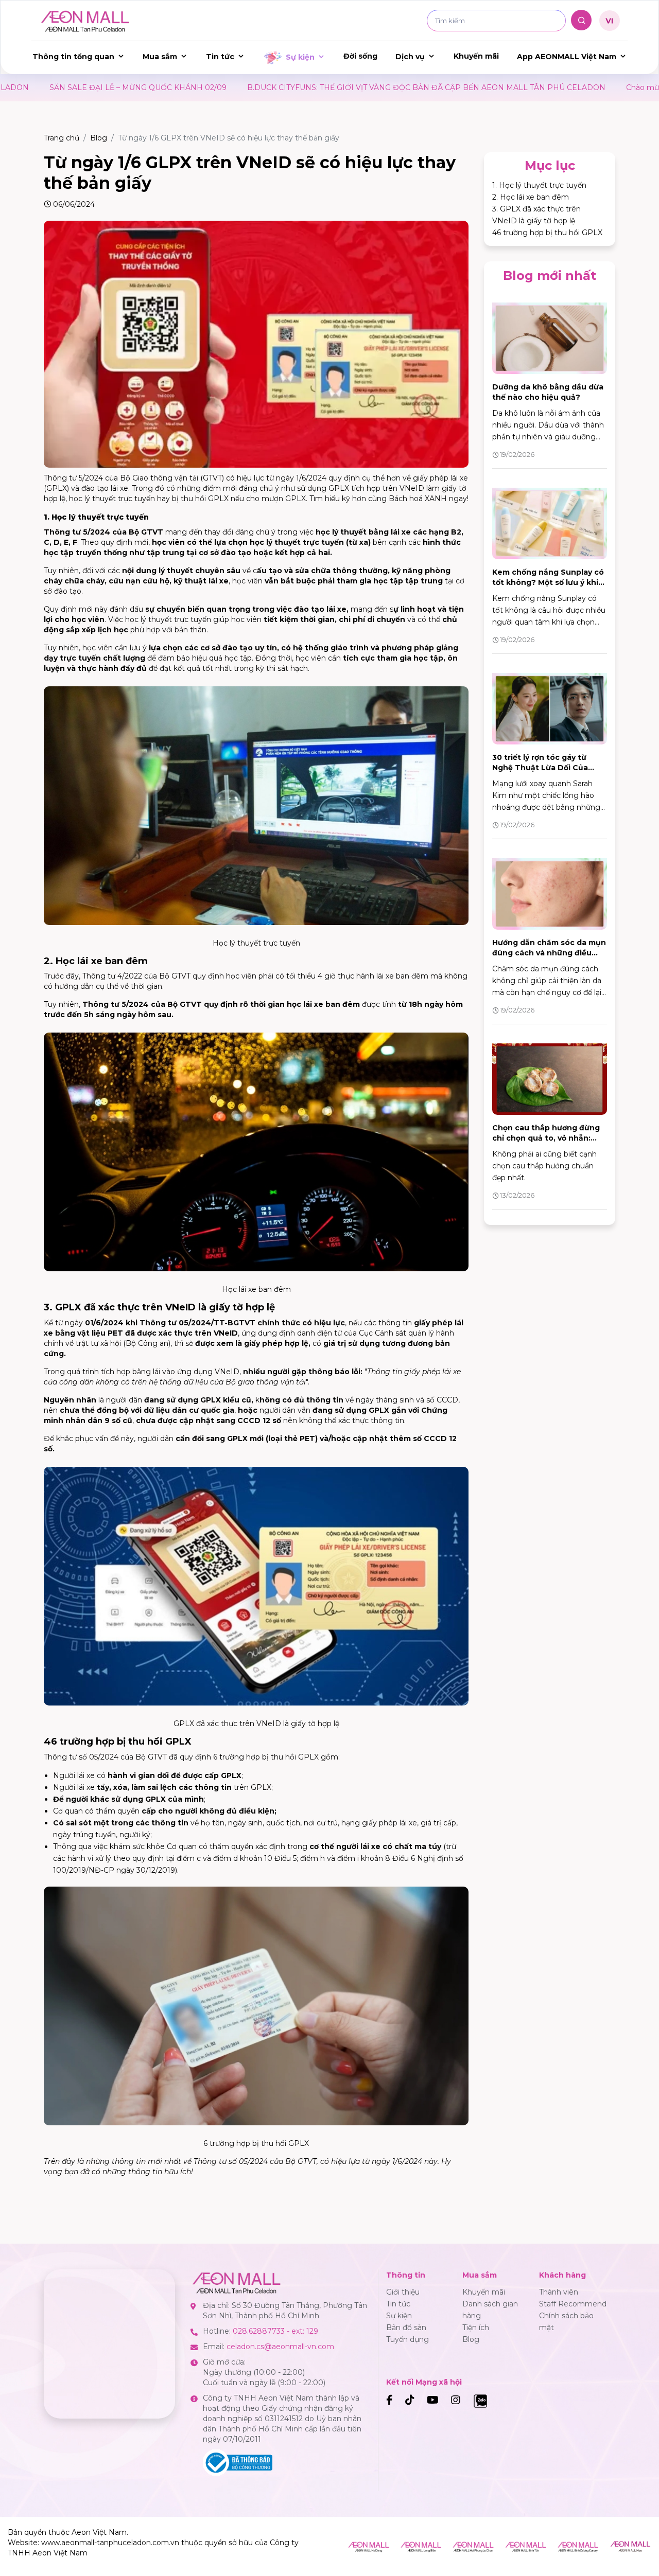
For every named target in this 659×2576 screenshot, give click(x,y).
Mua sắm (160, 57)
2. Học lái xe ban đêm (531, 197)
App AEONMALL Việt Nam (567, 57)
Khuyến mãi (476, 56)
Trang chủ (62, 138)
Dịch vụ (410, 57)
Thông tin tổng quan (73, 57)
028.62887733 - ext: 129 (275, 2331)
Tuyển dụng (407, 2339)
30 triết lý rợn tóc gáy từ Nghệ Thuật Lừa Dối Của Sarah (540, 768)
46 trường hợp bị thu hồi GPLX (547, 233)
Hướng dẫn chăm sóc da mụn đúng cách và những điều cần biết (549, 953)
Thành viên (559, 2292)
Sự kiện (300, 57)
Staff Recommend (573, 2304)
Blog (99, 138)
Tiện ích (476, 2328)
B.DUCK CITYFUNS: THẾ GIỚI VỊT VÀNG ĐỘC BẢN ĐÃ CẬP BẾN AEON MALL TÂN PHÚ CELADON (251, 87)
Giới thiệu (403, 2292)
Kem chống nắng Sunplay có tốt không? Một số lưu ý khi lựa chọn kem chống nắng (548, 582)
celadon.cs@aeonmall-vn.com (280, 2347)
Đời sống (360, 56)
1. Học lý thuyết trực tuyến (539, 185)
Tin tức (220, 57)
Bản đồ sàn (406, 2328)
